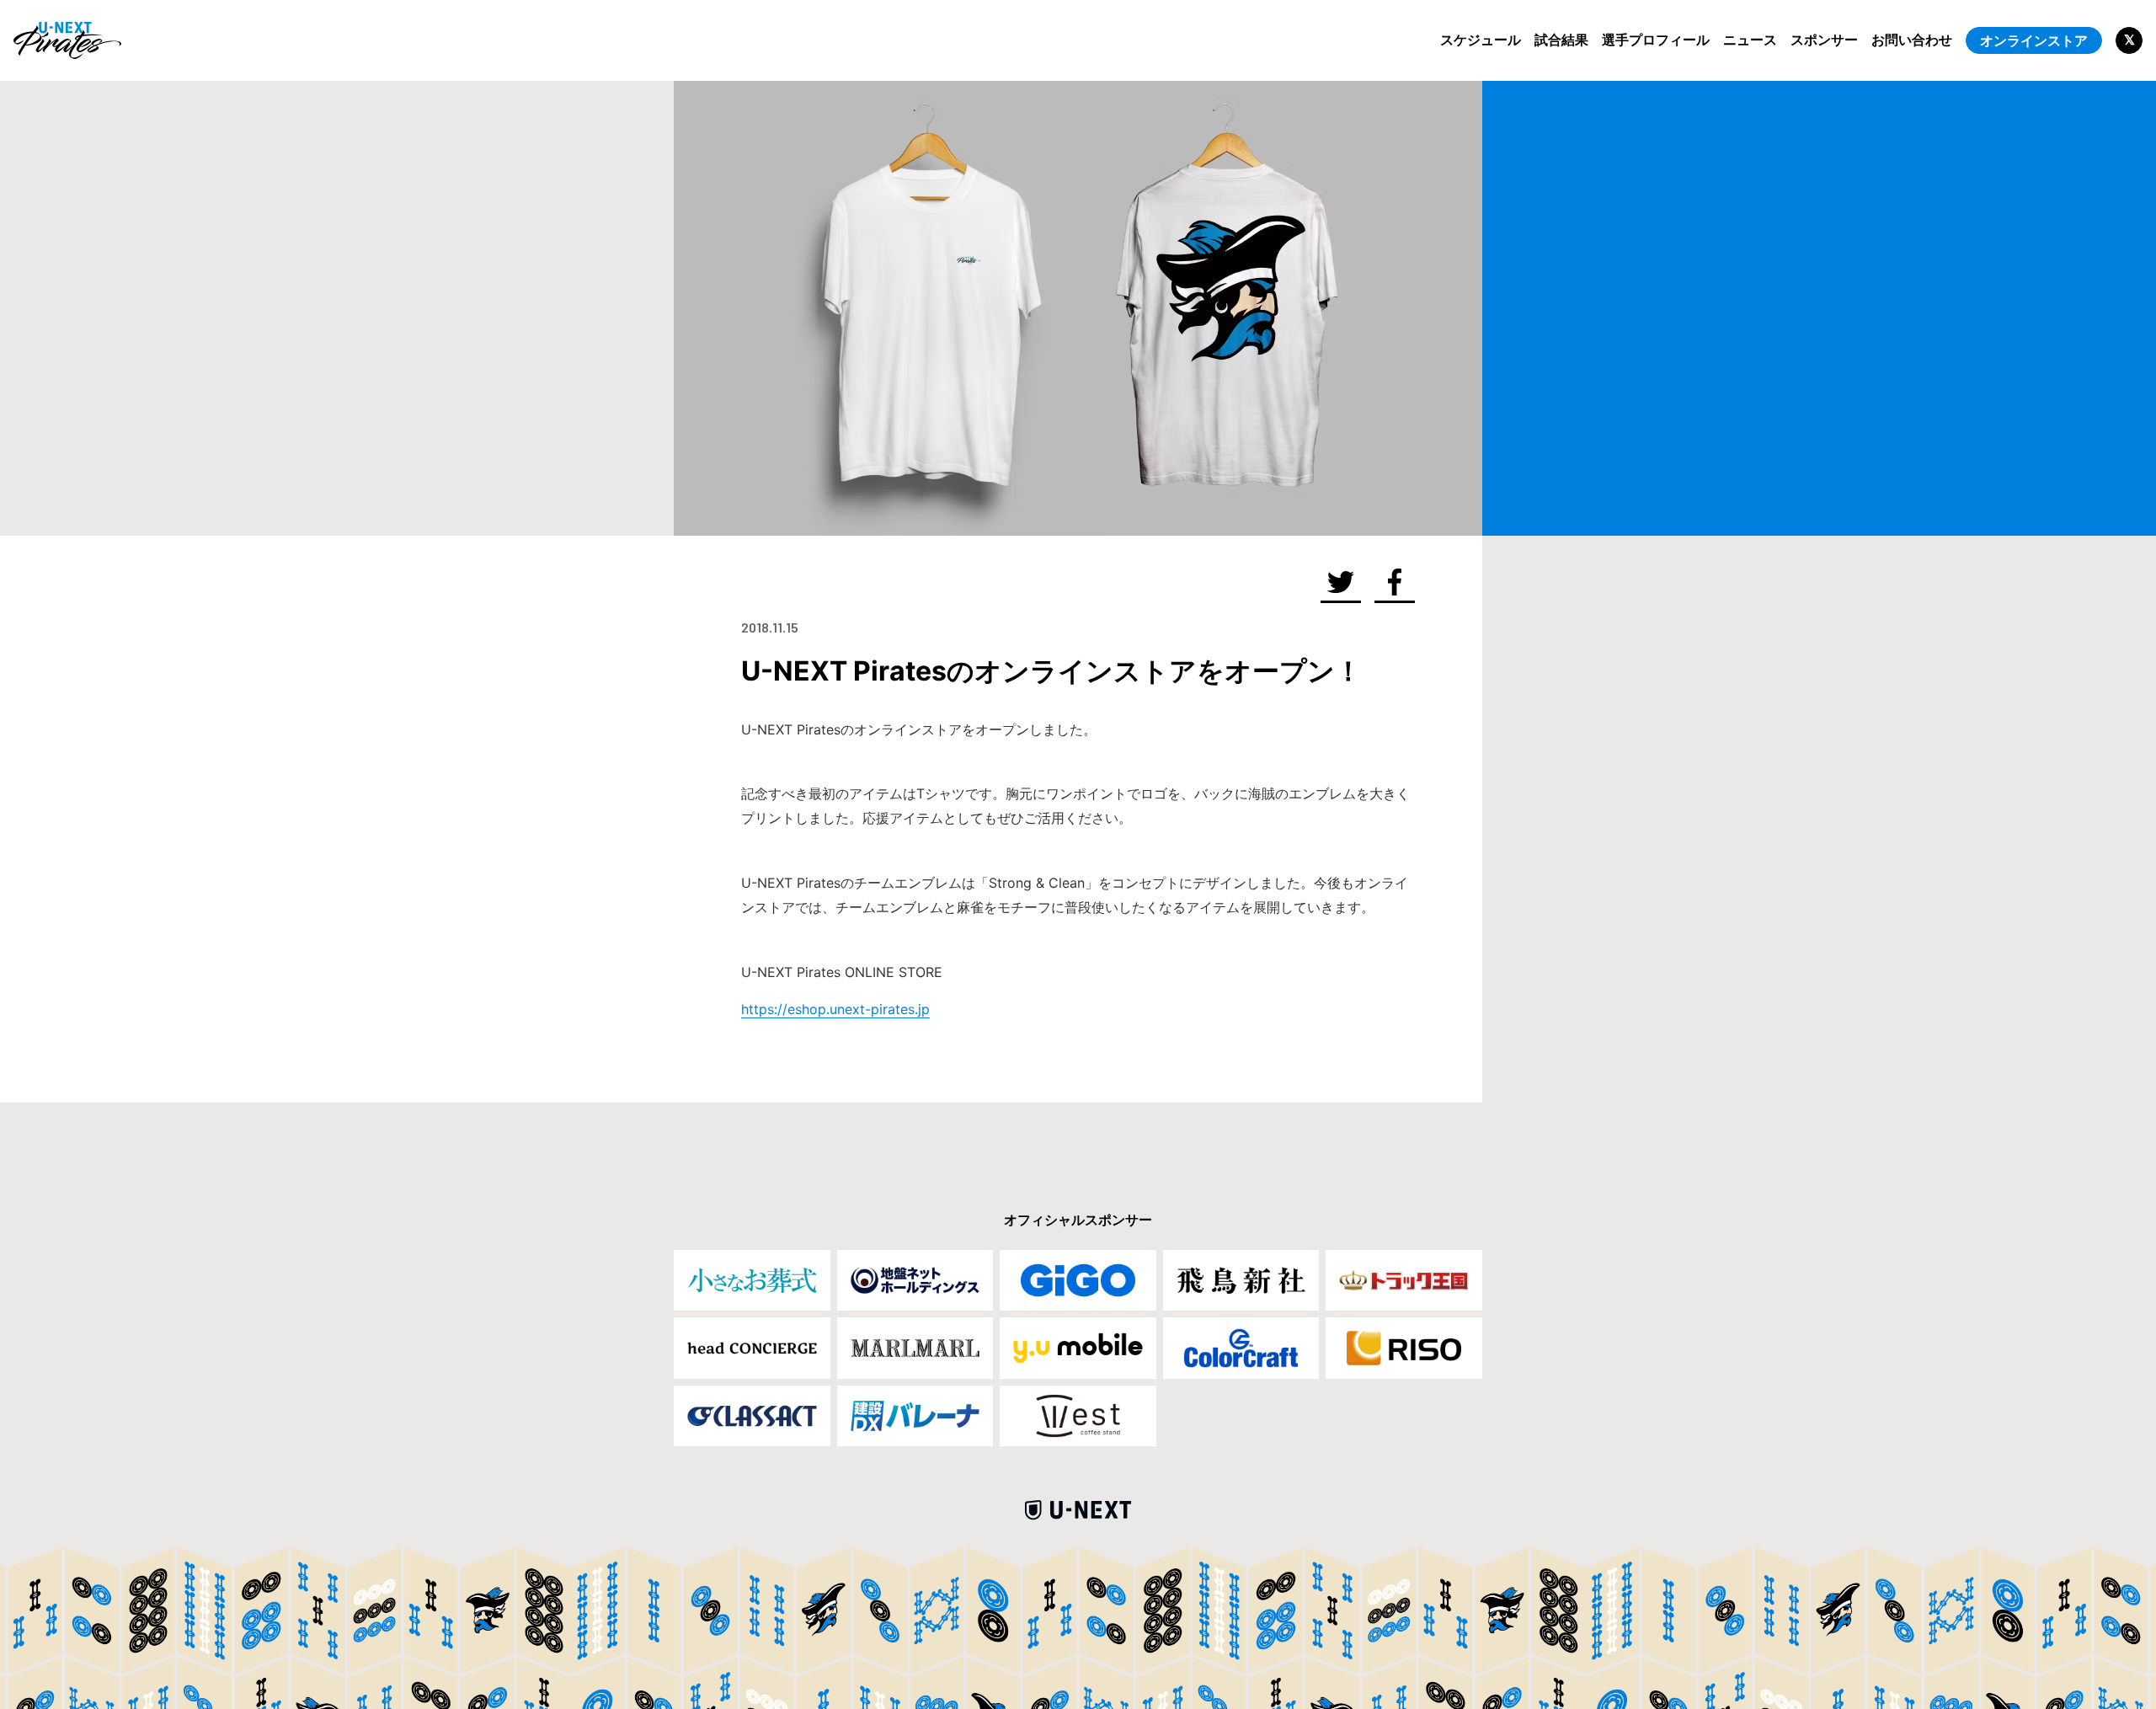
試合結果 (1561, 40)
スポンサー (1824, 40)
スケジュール (1481, 40)
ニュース (1750, 40)
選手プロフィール (1656, 40)
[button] (1341, 583)
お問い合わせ (1912, 40)
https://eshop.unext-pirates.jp (835, 1009)
